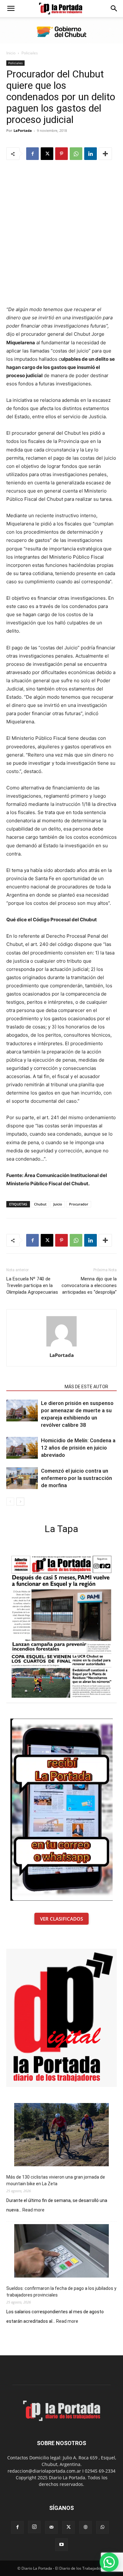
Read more (33, 2210)
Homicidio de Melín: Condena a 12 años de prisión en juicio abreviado (78, 1448)
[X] (47, 154)
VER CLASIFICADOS (61, 1919)
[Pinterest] (61, 154)
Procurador (79, 1204)
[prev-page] (10, 1502)
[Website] (85, 2527)
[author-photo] (61, 1346)
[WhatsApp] (76, 154)
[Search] (114, 9)
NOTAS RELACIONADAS (34, 1387)
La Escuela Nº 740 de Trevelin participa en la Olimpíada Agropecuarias (32, 1285)
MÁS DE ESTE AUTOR (86, 1387)
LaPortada (23, 130)
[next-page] (20, 1502)
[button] (11, 9)
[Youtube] (61, 2545)
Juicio (58, 1204)
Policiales (30, 53)
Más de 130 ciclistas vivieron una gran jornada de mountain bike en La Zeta (56, 2180)
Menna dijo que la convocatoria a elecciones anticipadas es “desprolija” (89, 1285)
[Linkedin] (91, 154)
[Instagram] (34, 2527)
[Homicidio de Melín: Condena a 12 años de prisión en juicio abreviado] (22, 1448)
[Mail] (51, 2527)
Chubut (40, 1204)
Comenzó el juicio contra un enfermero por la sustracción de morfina (76, 1478)
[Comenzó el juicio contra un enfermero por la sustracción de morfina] (22, 1478)
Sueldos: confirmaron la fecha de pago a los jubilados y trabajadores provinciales (61, 2292)
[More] (105, 154)
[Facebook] (32, 154)
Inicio (11, 53)
